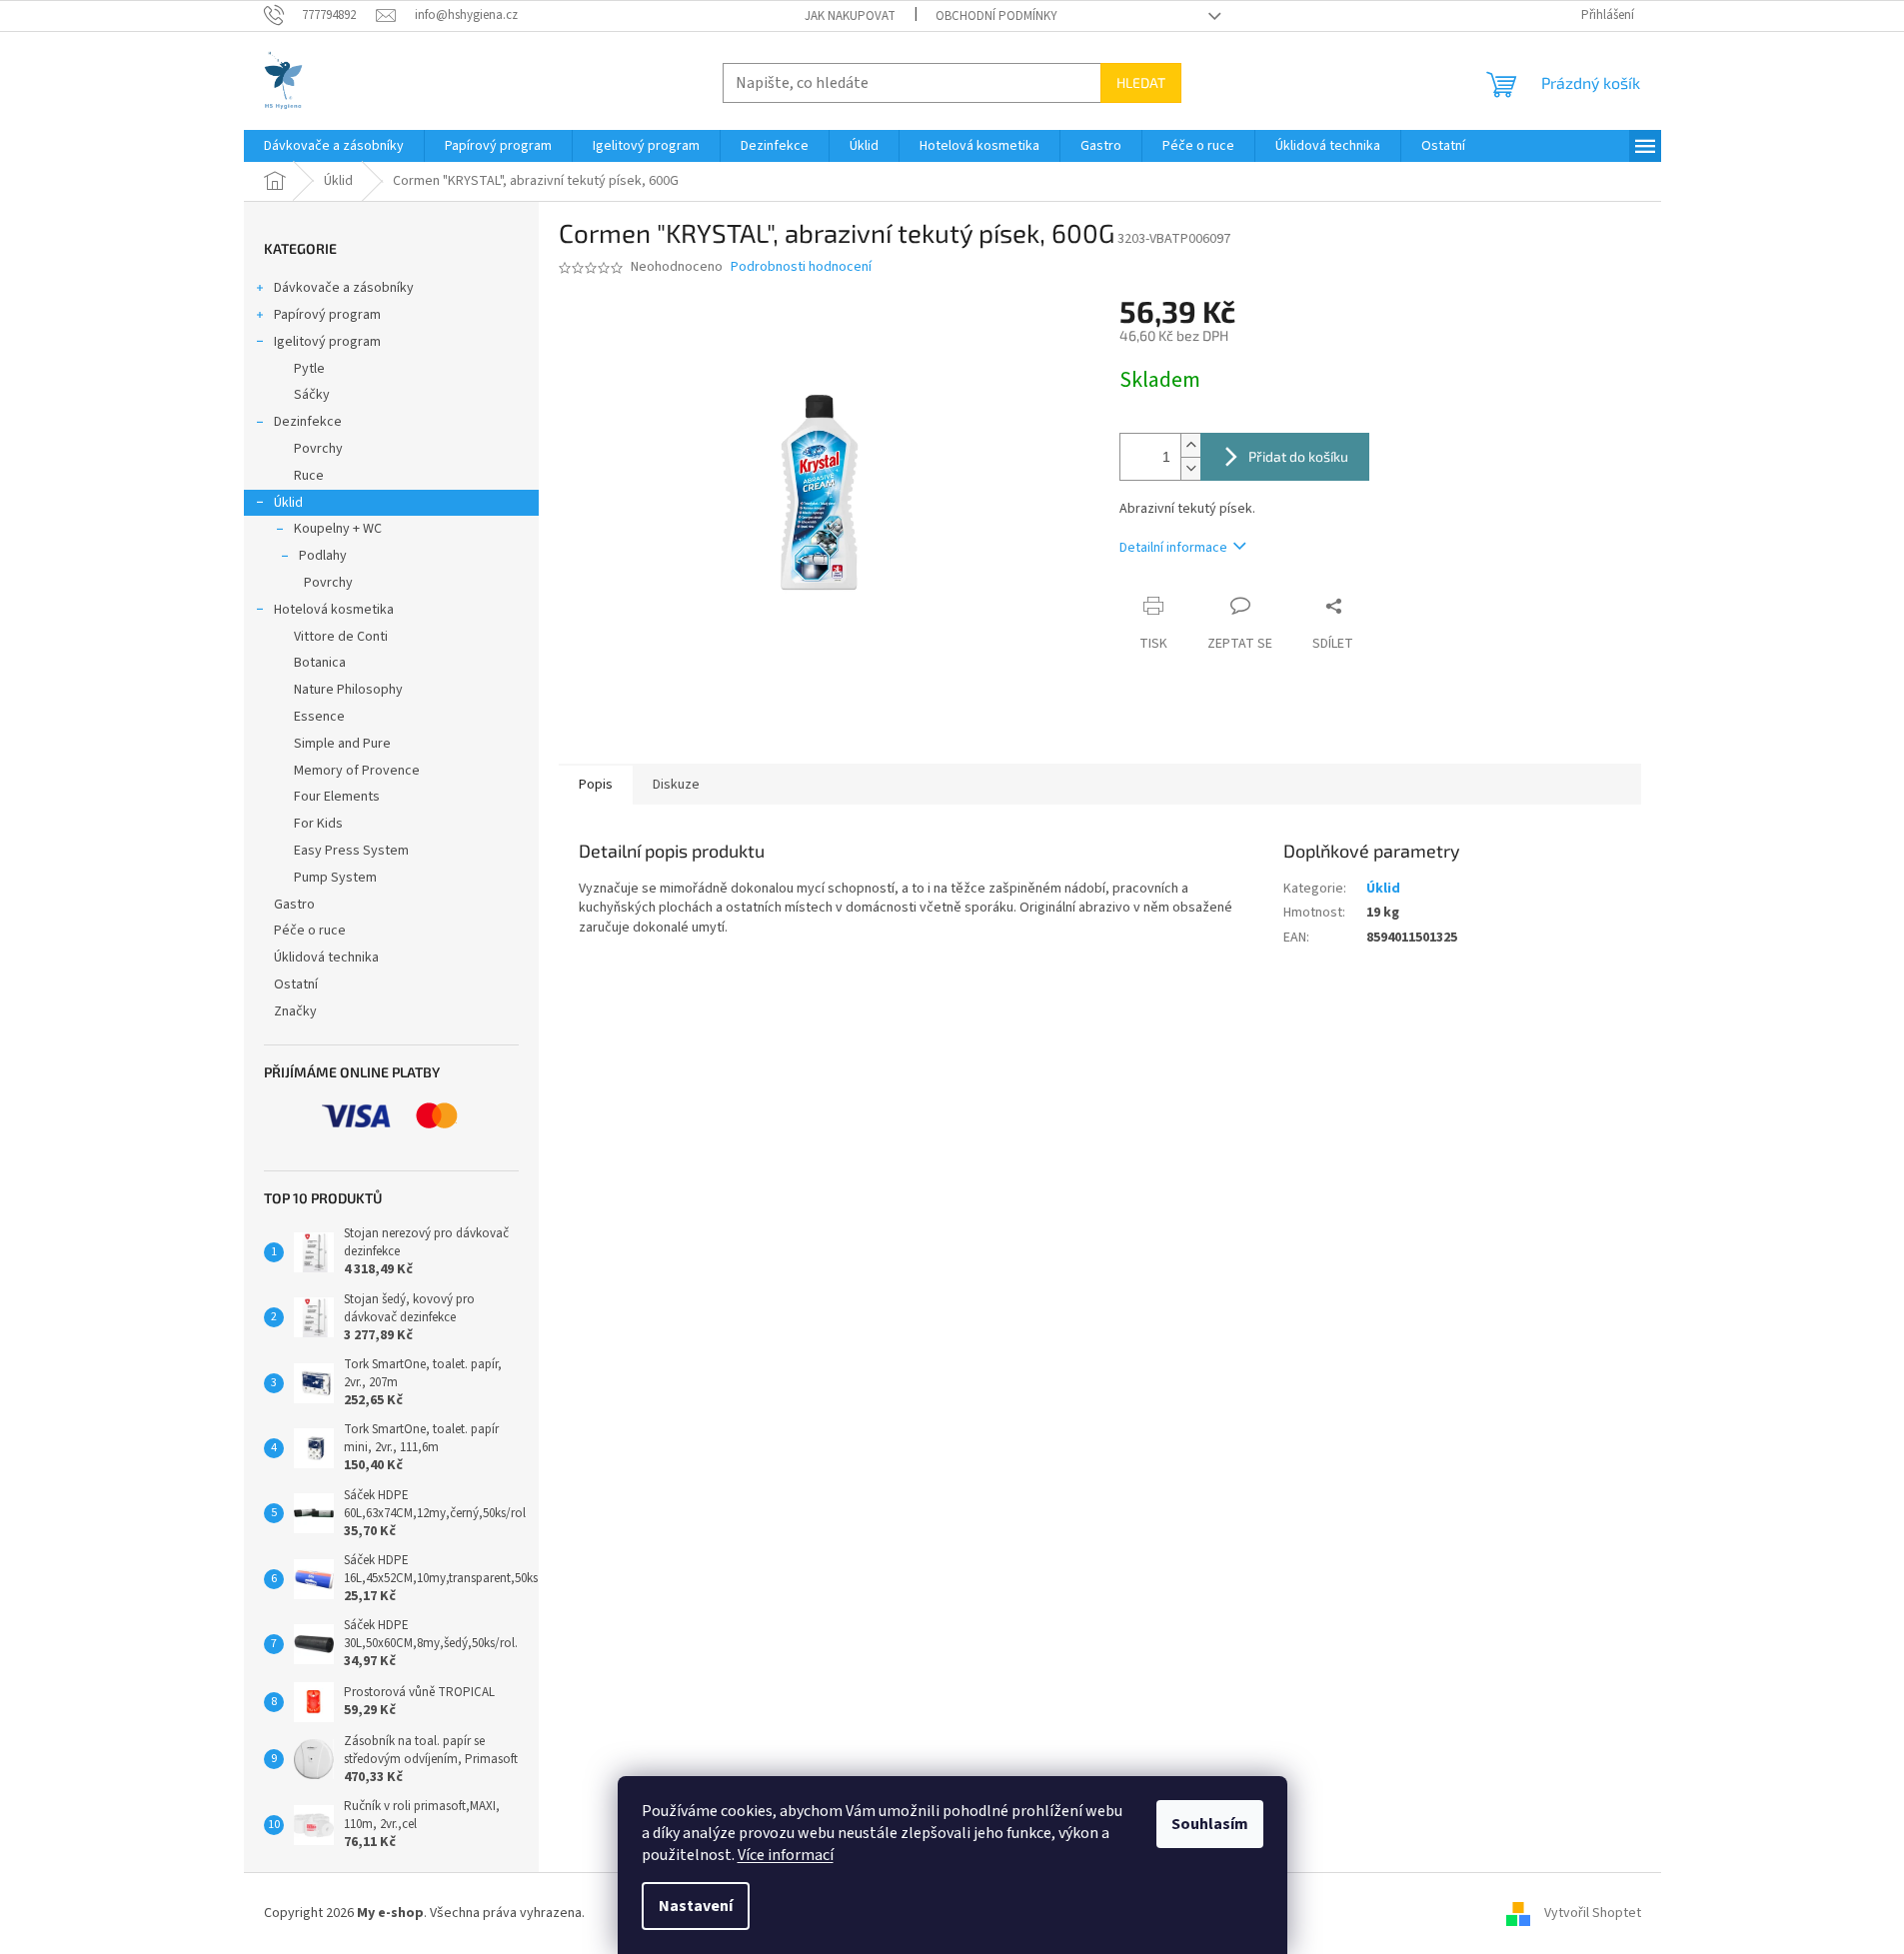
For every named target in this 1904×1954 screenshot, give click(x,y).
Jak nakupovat (850, 16)
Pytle (309, 369)
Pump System (335, 878)
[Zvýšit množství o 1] (1190, 445)
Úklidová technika (326, 958)
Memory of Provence (357, 771)
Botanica (320, 663)
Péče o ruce (310, 931)
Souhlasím (1210, 1824)
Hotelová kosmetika (334, 610)
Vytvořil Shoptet (1593, 1913)
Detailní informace (1173, 548)
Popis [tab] (596, 785)
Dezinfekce (308, 422)
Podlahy (323, 556)
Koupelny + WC (338, 529)
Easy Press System (351, 851)
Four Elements (337, 797)
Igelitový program (327, 342)
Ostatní (296, 984)
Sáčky (312, 395)
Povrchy (318, 449)
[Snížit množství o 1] (1190, 468)
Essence (319, 717)
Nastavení (696, 1906)
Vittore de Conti (341, 637)
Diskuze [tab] (676, 785)
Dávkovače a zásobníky (344, 288)
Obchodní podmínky (996, 16)
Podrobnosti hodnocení (801, 267)
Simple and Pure (342, 744)
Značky (295, 1011)
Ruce (309, 476)
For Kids (318, 824)
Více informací (786, 1855)
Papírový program (327, 315)
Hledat (1141, 82)
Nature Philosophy (348, 690)
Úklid (288, 503)
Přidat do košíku (1298, 456)
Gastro (294, 905)
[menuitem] (334, 146)
